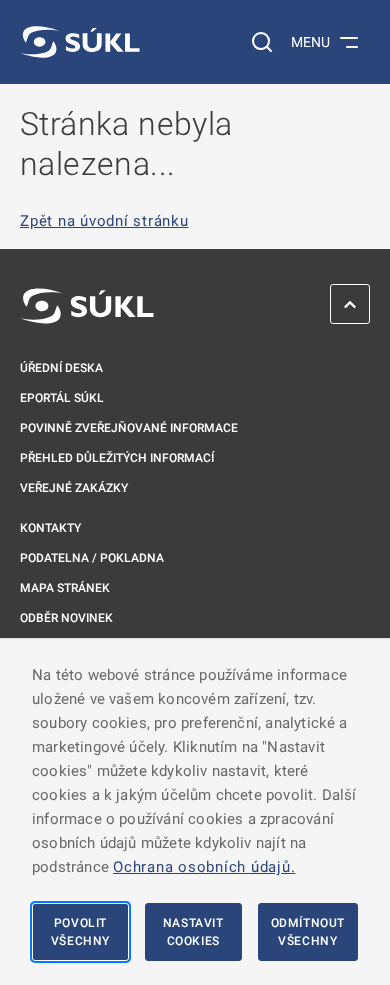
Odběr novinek (66, 618)
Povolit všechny (80, 932)
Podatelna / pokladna (92, 558)
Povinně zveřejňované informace (129, 428)
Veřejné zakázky (74, 488)
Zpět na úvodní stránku (104, 221)
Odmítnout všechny (308, 932)
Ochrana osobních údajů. (204, 867)
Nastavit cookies (193, 932)
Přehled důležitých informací (117, 458)
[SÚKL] (80, 42)
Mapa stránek (65, 588)
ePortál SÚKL (62, 398)
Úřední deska (61, 368)
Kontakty (50, 528)
